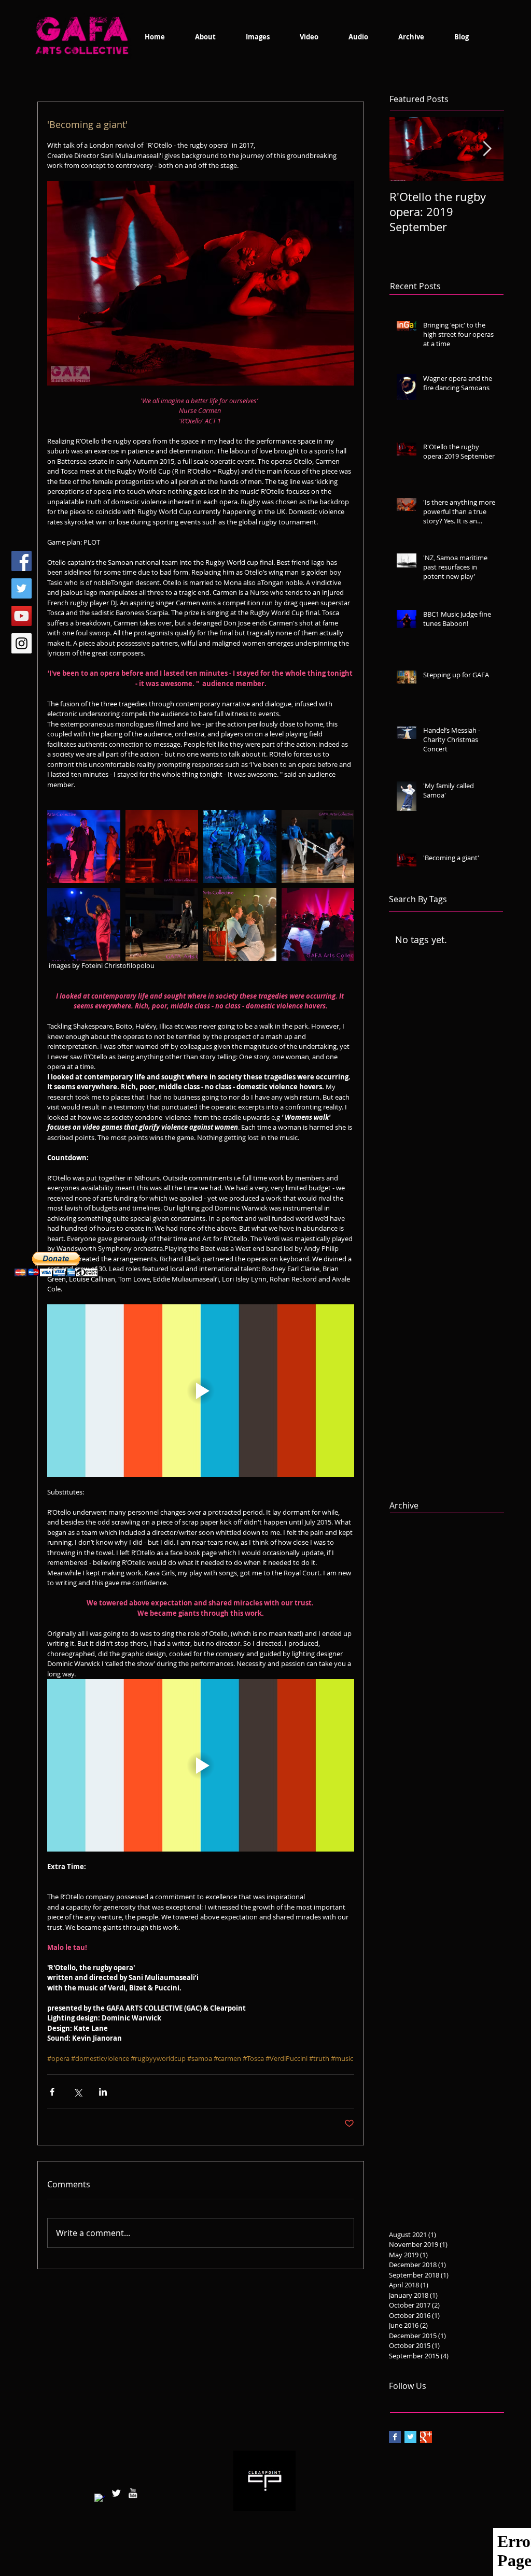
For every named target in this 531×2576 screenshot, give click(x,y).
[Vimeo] (22, 616)
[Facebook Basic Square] (395, 2437)
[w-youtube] (133, 2493)
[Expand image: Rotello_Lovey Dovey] (84, 925)
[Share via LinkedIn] (103, 2092)
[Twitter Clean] (116, 2493)
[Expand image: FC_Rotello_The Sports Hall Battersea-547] (318, 846)
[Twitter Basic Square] (410, 2437)
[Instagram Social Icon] (22, 643)
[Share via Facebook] (52, 2092)
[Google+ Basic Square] (426, 2437)
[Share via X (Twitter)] (78, 2092)
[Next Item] (487, 150)
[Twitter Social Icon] (22, 588)
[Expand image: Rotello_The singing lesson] (162, 925)
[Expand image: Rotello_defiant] (162, 846)
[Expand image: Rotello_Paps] (240, 846)
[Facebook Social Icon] (22, 561)
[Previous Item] (406, 150)
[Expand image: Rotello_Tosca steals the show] (84, 846)
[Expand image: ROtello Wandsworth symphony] (318, 925)
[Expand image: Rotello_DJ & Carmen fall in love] (240, 925)
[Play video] (201, 1391)
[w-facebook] (100, 2499)
